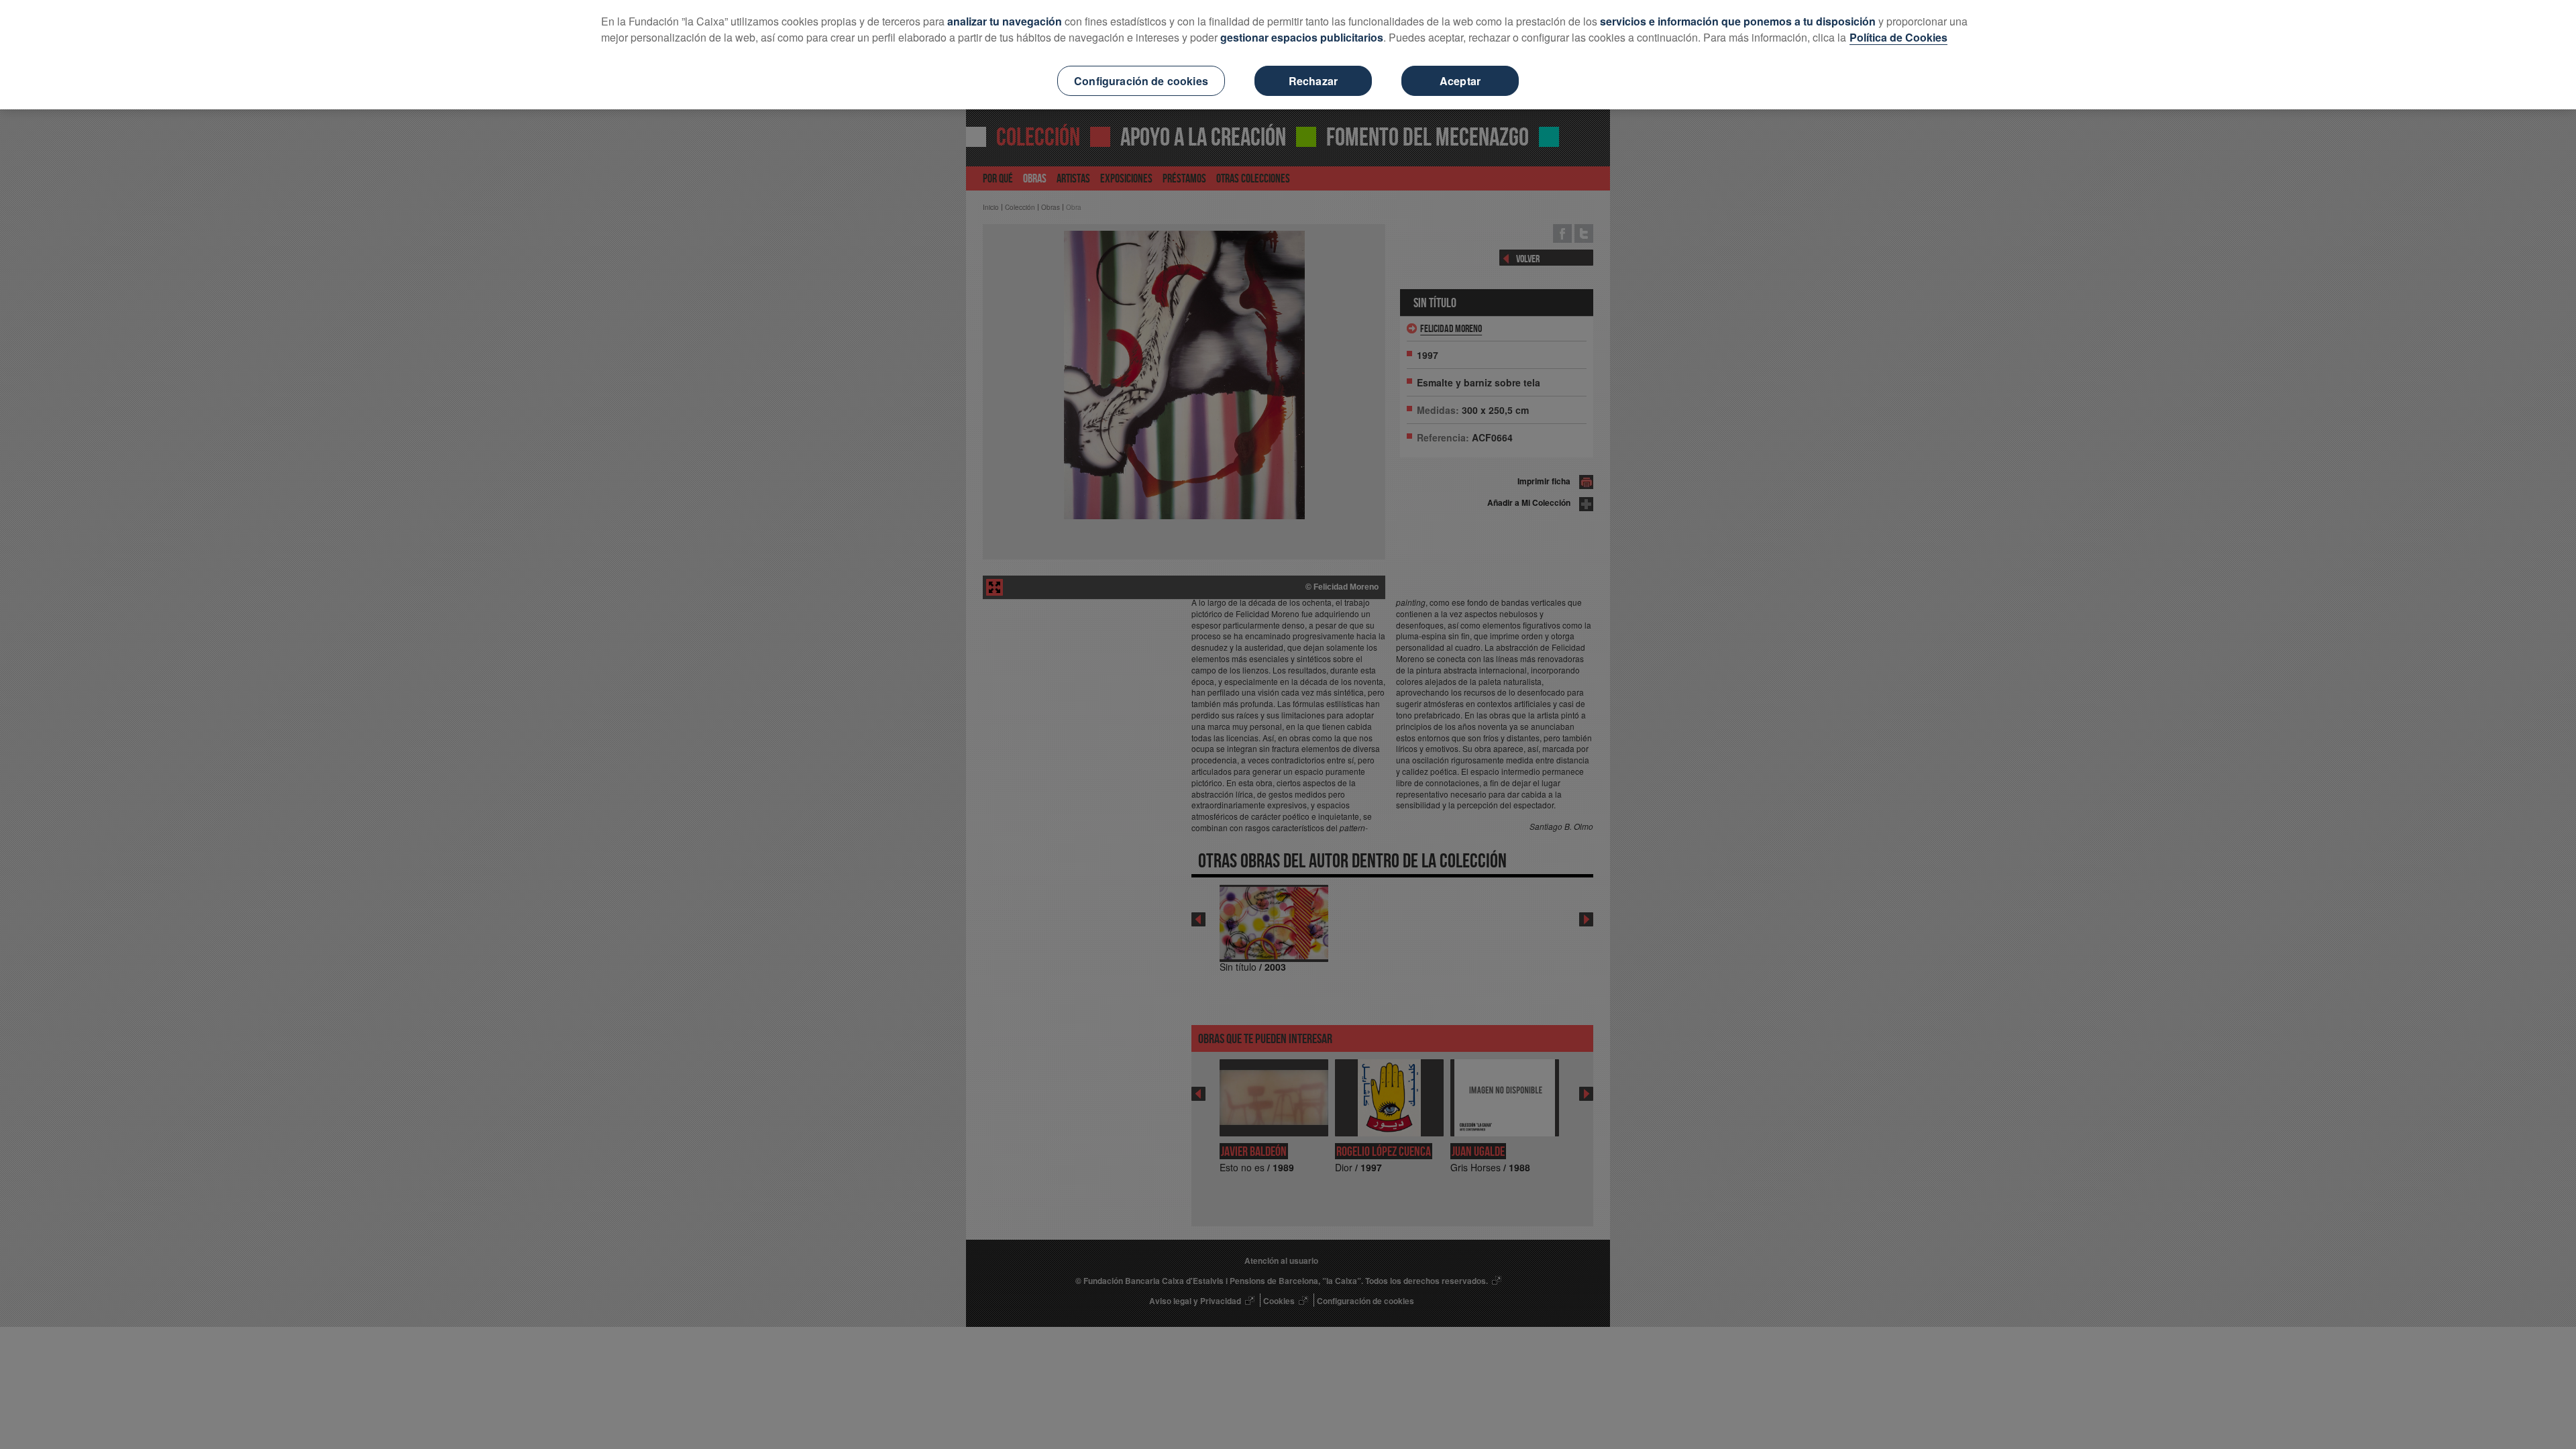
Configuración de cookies (1141, 81)
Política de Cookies (1898, 37)
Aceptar (1460, 81)
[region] (1288, 55)
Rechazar (1313, 81)
